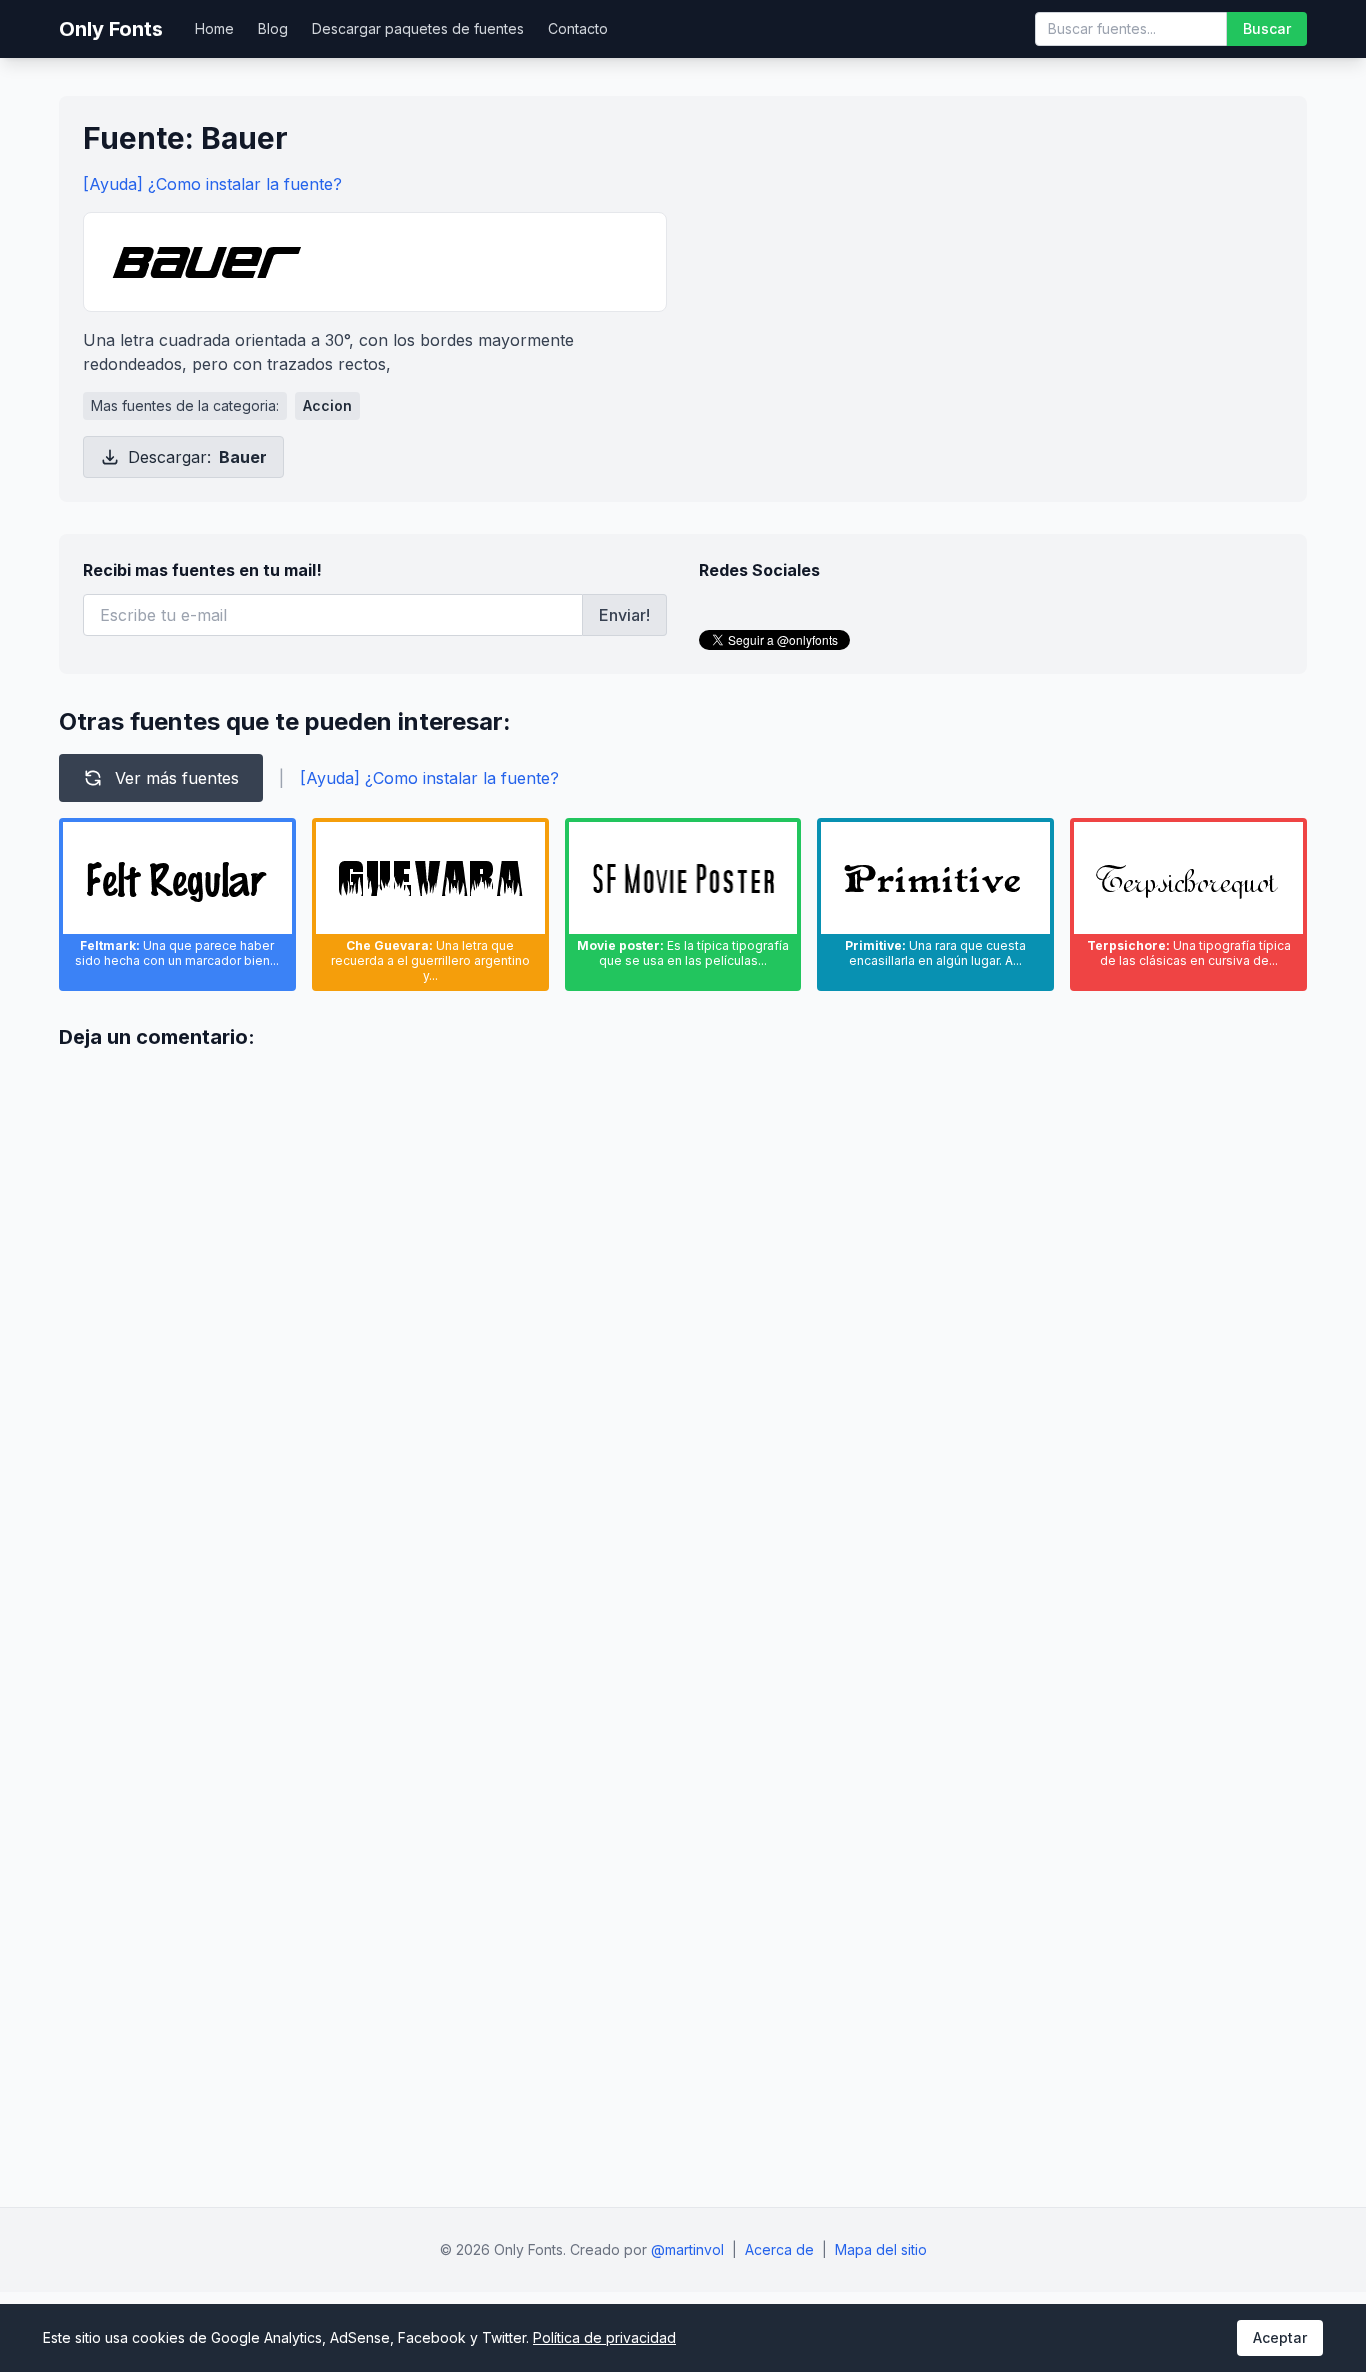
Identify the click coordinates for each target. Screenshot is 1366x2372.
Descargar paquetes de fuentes (418, 28)
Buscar (1267, 28)
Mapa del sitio (881, 2249)
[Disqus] (683, 1317)
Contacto (578, 28)
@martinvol (687, 2249)
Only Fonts (111, 29)
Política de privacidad (604, 2337)
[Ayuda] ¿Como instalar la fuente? (212, 184)
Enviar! (624, 615)
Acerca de (779, 2249)
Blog (273, 28)
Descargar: (197, 457)
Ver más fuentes (177, 778)
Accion (327, 405)
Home (214, 28)
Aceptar (1280, 2337)
